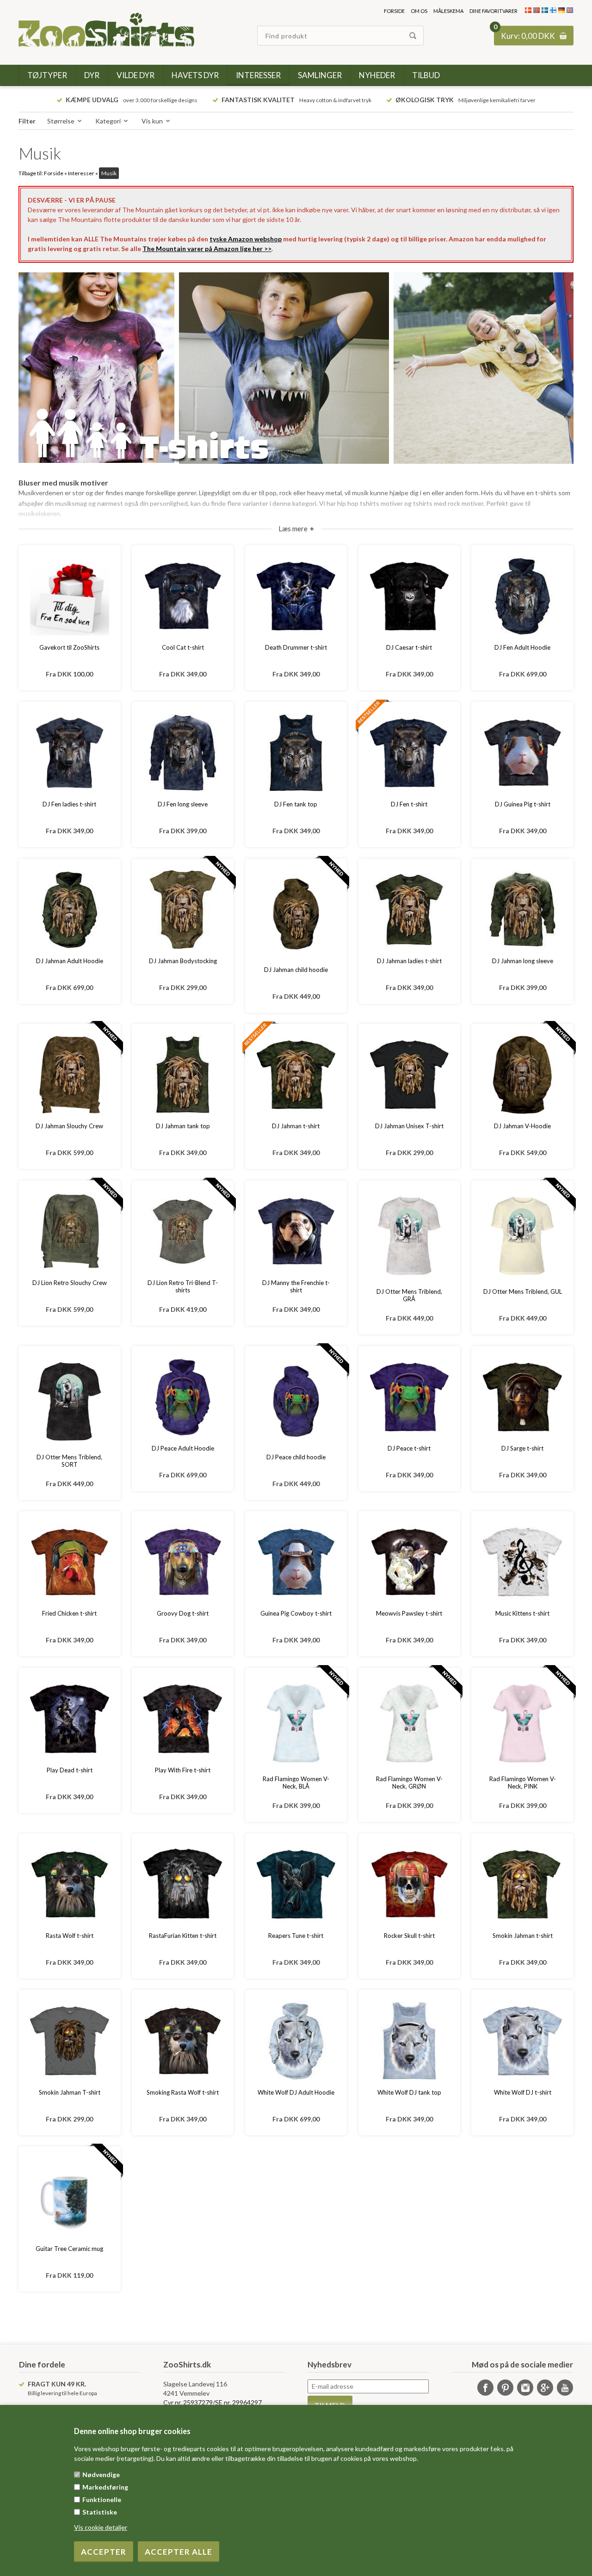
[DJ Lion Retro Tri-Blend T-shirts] (183, 1231)
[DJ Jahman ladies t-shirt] (409, 910)
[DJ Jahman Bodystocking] (183, 910)
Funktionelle (102, 2499)
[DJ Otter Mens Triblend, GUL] (522, 1236)
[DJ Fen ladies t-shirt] (69, 753)
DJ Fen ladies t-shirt (69, 804)
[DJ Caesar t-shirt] (409, 596)
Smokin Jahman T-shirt (70, 2092)
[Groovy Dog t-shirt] (183, 1562)
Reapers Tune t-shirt (296, 1936)
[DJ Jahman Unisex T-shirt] (409, 1075)
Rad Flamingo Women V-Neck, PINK (523, 1783)
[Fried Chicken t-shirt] (69, 1562)
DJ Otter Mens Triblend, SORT (69, 1461)
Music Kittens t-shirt (522, 1613)
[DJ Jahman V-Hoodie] (522, 1075)
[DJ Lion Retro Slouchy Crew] (69, 1231)
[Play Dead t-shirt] (69, 1719)
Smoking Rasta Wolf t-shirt (183, 2092)
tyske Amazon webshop (246, 239)
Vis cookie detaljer (101, 2527)
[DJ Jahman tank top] (183, 1075)
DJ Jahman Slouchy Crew (69, 1126)
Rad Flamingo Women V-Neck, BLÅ (296, 1783)
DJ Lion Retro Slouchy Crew (70, 1283)
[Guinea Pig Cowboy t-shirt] (296, 1562)
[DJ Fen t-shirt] (409, 753)
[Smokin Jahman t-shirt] (522, 1884)
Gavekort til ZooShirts (69, 647)
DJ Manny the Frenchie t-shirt (296, 1286)
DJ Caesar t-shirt (409, 647)
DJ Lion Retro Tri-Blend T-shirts (183, 1286)
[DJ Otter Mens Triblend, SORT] (69, 1401)
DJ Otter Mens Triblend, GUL (522, 1291)
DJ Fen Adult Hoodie (522, 647)
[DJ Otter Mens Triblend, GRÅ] (409, 1236)
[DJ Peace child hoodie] (296, 1401)
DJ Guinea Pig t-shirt (523, 804)
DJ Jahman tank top (183, 1126)
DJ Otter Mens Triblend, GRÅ (409, 1295)
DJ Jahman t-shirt (296, 1126)
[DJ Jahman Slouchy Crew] (69, 1075)
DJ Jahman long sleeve (523, 961)
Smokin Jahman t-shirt (523, 1936)
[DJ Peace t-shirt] (409, 1397)
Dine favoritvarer (493, 11)
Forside (394, 11)
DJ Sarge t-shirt (522, 1448)
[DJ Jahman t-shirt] (296, 1075)
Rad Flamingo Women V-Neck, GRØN (409, 1783)
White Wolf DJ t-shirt (523, 2092)
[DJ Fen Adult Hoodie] (522, 596)
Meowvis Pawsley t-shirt (409, 1613)
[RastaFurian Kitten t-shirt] (183, 1884)
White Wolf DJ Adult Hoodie (296, 2092)
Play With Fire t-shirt (183, 1770)
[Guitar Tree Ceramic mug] (69, 2197)
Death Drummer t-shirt (296, 647)
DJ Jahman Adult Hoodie (70, 961)
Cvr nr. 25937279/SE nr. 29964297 (213, 2402)
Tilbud (426, 75)
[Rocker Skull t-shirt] (409, 1884)
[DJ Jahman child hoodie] (296, 914)
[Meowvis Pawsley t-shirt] (409, 1562)
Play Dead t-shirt (70, 1770)
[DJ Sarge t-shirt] (522, 1397)
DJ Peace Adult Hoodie (183, 1448)
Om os (419, 11)
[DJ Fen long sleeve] (183, 753)
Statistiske (100, 2512)
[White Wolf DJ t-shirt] (522, 2041)
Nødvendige (101, 2475)
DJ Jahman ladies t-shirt (409, 961)
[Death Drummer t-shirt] (296, 596)
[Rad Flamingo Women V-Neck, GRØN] (409, 1723)
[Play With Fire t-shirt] (183, 1719)
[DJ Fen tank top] (296, 753)
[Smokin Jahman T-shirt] (69, 2041)
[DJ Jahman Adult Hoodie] (69, 910)
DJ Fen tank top (296, 804)
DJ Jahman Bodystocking (183, 961)
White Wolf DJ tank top (409, 2092)
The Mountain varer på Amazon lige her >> (207, 249)
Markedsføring (105, 2487)
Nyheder (377, 75)
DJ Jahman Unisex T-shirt (409, 1126)
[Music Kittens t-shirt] (522, 1562)
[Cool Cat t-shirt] (183, 596)
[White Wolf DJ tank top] (409, 2041)
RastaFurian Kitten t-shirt (183, 1936)
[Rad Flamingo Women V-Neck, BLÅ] (296, 1723)
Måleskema (448, 11)
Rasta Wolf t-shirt (70, 1936)
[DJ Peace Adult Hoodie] (183, 1397)
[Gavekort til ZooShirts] (69, 596)
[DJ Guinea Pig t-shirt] (522, 753)
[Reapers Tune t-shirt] (296, 1884)
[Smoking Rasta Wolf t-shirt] (183, 2041)
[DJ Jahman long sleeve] (522, 910)
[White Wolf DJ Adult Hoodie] (296, 2041)
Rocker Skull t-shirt (409, 1936)
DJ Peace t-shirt (409, 1448)
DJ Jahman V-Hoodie (522, 1126)
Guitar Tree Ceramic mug (69, 2249)
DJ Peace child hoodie (296, 1457)
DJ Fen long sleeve (183, 804)
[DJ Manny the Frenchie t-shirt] (296, 1231)
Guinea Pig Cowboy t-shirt (296, 1613)
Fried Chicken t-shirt (69, 1613)
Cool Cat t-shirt (183, 647)
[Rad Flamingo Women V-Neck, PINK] (522, 1723)
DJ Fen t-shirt (409, 804)
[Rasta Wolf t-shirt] (69, 1884)
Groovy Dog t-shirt (183, 1613)
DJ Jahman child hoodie (296, 970)
